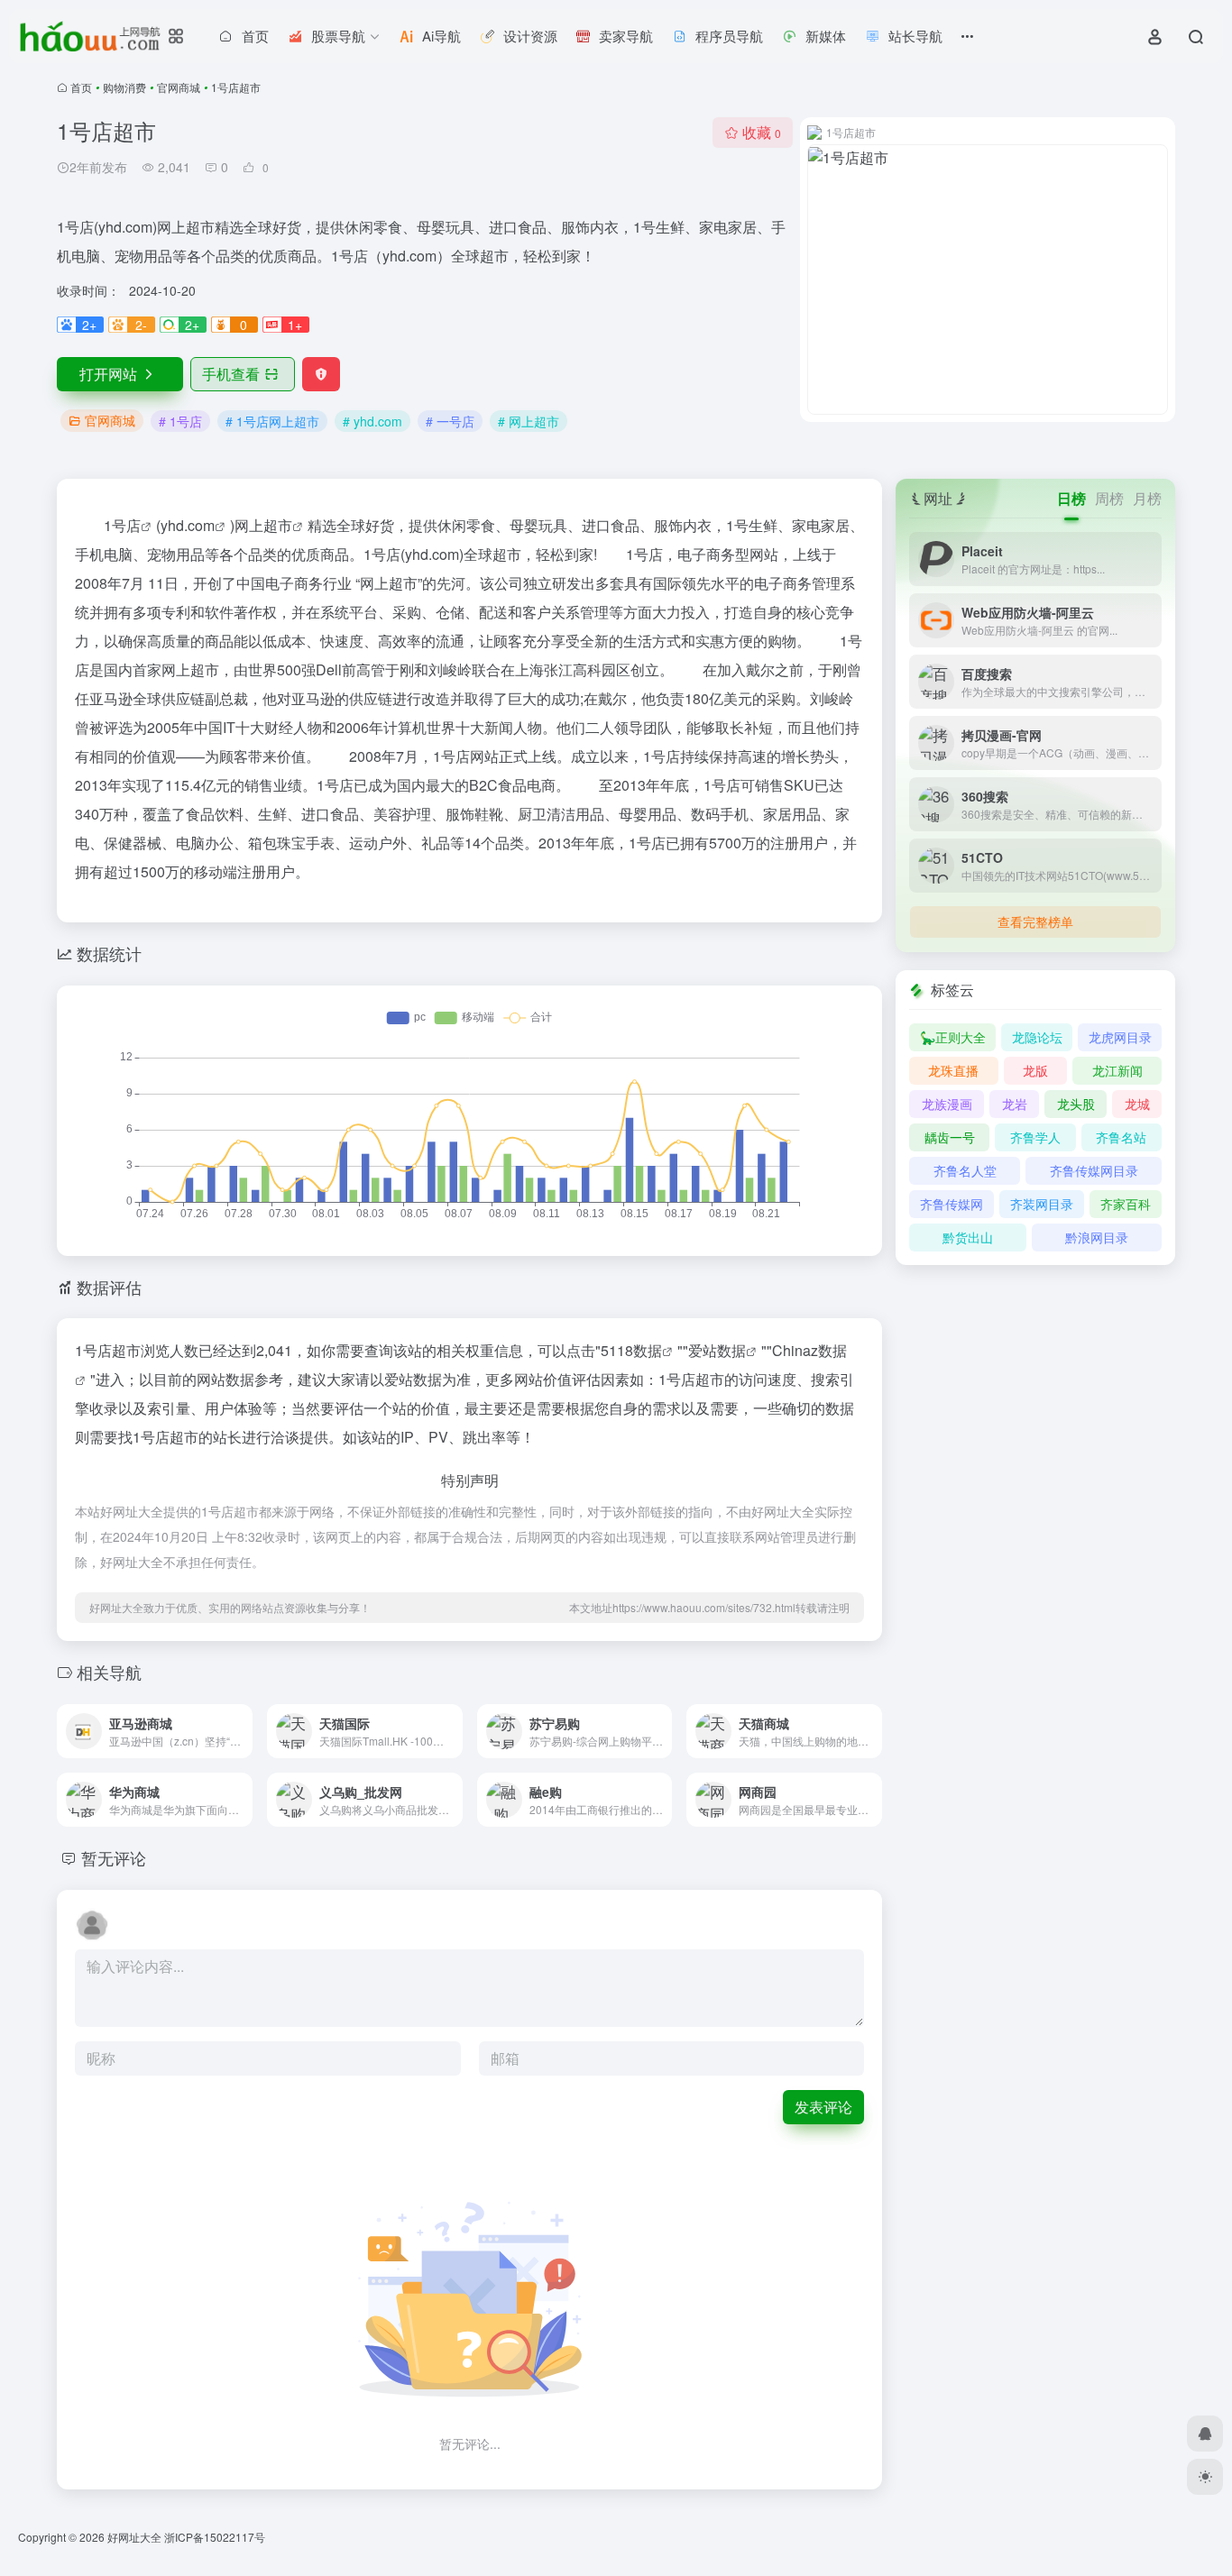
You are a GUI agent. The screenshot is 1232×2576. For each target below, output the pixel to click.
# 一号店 (450, 421)
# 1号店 (180, 421)
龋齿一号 (950, 1137)
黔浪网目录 (1097, 1237)
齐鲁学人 (1035, 1137)
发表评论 (823, 2107)
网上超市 (263, 525)
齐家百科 (1126, 1204)
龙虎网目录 (1120, 1037)
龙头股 (1076, 1104)
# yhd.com (372, 421)
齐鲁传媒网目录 (1094, 1170)
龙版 (1035, 1070)
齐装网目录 (1042, 1204)
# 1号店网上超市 (272, 421)
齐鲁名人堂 (965, 1170)
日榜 (1071, 498)
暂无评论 (114, 1857)
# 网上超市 (529, 421)
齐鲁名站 (1121, 1137)
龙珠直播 (953, 1070)
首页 (81, 87)
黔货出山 (968, 1237)
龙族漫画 (947, 1104)
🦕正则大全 (953, 1037)
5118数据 (631, 1350)
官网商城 (179, 87)
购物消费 (124, 87)
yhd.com (188, 525)
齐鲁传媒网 (952, 1204)
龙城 (1137, 1104)
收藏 (762, 132)
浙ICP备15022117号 (215, 2537)
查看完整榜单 (1035, 921)
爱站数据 (717, 1350)
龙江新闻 (1117, 1070)
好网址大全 (134, 2537)
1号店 (122, 525)
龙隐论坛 (1037, 1037)
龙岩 (1015, 1104)
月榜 (1147, 498)
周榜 (1109, 498)
